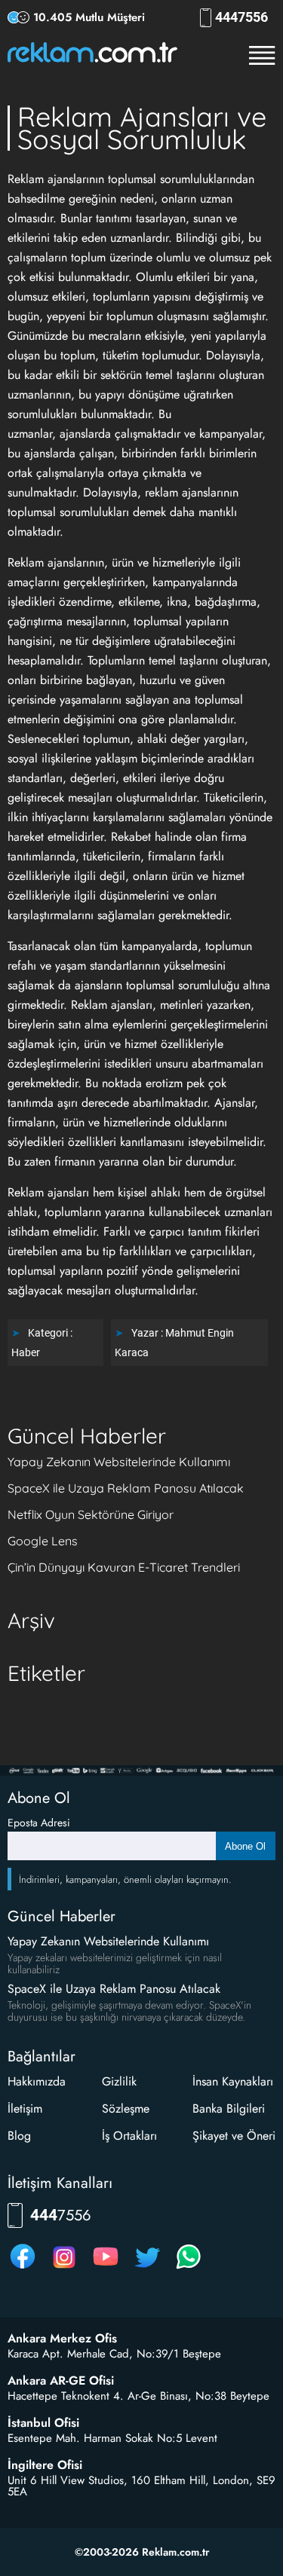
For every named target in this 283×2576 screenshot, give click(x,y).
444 (241, 17)
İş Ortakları (129, 2136)
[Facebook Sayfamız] (23, 2268)
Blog (19, 2136)
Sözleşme (126, 2108)
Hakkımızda (37, 2081)
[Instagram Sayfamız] (64, 2268)
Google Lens (43, 1541)
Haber (26, 1352)
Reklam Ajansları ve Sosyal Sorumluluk (142, 128)
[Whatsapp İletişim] (189, 2268)
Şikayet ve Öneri (234, 2136)
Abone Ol (245, 1846)
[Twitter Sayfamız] (147, 2268)
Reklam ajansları (112, 1005)
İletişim (25, 2108)
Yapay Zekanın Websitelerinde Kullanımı (119, 1462)
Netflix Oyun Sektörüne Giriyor (91, 1514)
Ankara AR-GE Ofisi (61, 2381)
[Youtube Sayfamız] (106, 2268)
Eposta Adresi (39, 1823)
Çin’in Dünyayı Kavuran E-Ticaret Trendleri (124, 1567)
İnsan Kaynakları (233, 2081)
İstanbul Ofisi (43, 2423)
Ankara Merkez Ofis (62, 2339)
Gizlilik (119, 2081)
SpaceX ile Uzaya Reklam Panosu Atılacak (126, 1488)
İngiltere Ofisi (45, 2465)
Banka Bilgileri (229, 2108)
